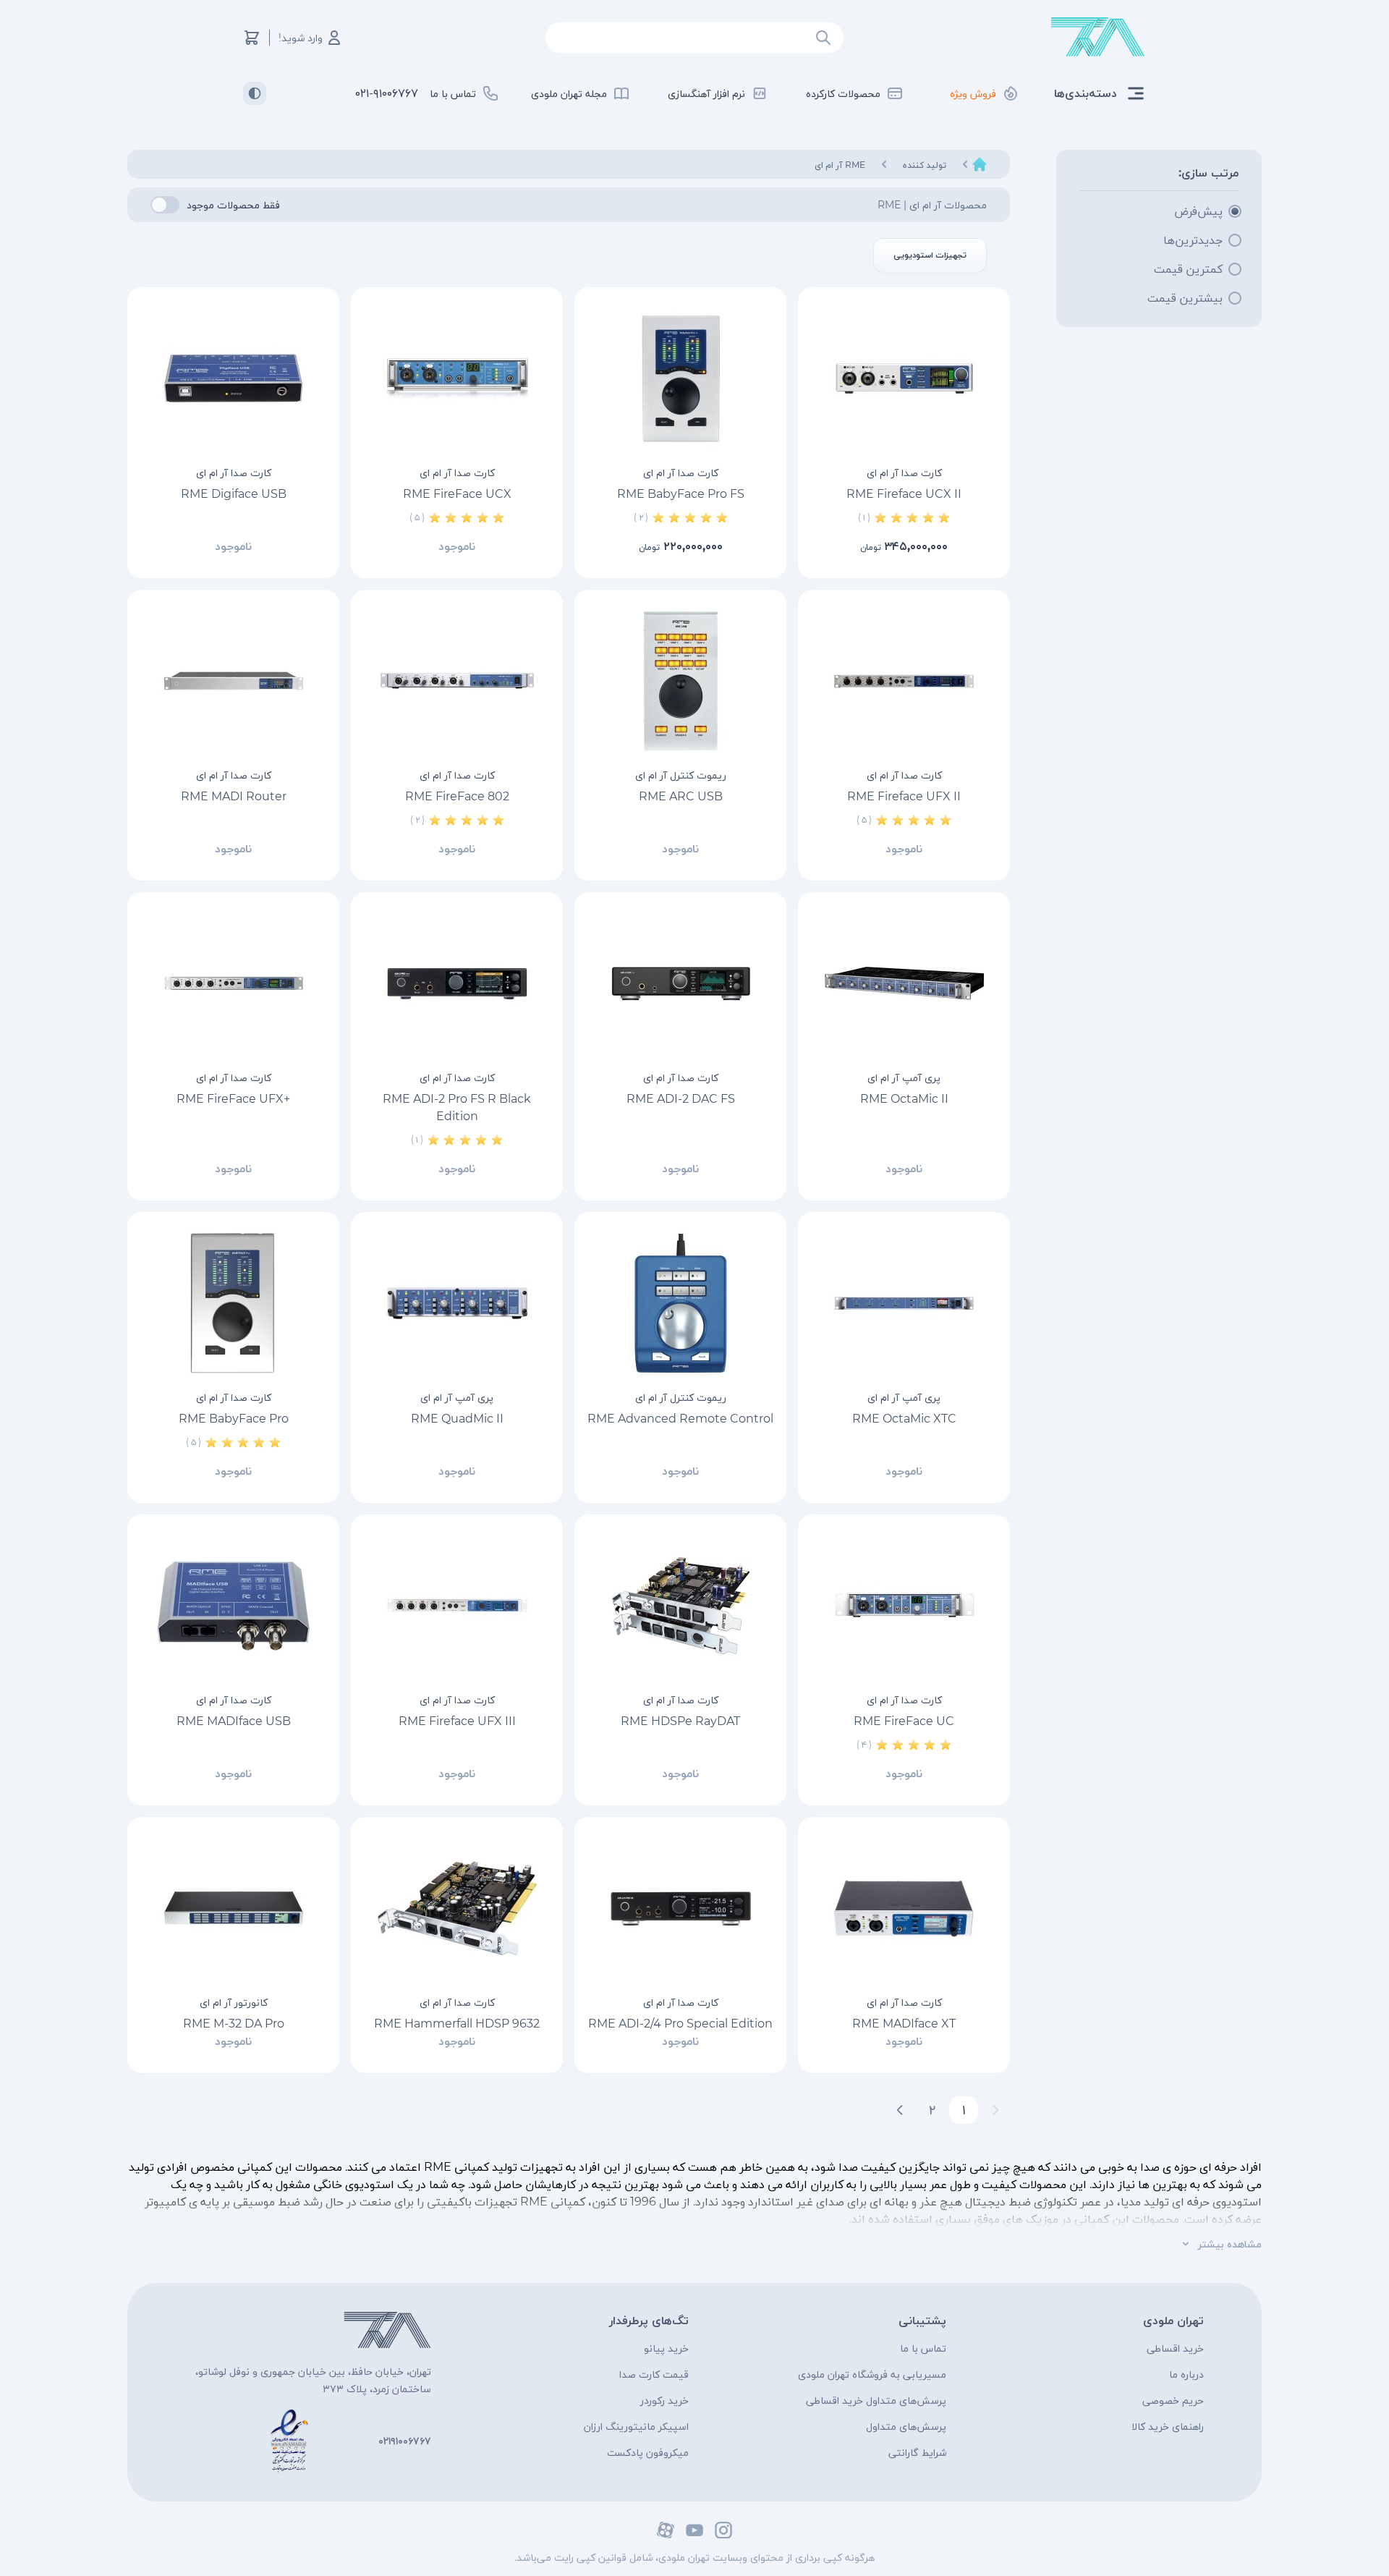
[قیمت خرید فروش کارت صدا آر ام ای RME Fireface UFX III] (457, 1606)
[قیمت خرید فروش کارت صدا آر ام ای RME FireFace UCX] (457, 378)
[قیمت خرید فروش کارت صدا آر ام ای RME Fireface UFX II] (904, 681)
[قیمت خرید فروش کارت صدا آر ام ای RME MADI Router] (233, 681)
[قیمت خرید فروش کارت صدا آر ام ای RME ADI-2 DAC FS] (680, 983)
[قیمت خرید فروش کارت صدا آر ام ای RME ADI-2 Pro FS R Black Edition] (457, 983)
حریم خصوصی (1173, 2400)
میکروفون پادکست (648, 2452)
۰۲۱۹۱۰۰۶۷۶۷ (405, 2441)
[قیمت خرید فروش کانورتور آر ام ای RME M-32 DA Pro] (233, 1908)
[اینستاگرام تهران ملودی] (723, 2530)
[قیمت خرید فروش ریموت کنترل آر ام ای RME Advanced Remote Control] (680, 1303)
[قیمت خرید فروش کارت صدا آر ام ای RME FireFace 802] (457, 681)
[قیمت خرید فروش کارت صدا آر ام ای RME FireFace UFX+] (233, 983)
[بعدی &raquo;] (900, 2110)
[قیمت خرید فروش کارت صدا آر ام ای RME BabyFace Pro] (233, 1303)
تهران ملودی (1173, 2320)
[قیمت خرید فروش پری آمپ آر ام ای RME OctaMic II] (904, 983)
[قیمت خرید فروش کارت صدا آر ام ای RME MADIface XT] (904, 1908)
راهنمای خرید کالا (1168, 2426)
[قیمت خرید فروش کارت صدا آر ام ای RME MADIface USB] (233, 1606)
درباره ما (1186, 2374)
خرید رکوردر (664, 2400)
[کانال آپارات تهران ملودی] (666, 2530)
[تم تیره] (255, 93)
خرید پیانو (666, 2348)
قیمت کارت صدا (654, 2374)
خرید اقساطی (1175, 2348)
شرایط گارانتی (917, 2452)
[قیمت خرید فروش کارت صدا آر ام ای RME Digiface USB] (233, 378)
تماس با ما (923, 2348)
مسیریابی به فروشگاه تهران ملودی (872, 2374)
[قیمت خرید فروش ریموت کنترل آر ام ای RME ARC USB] (680, 681)
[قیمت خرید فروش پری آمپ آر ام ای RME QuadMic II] (457, 1303)
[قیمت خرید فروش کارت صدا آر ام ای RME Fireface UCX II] (904, 378)
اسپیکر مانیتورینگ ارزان (636, 2426)
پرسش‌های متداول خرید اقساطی (876, 2400)
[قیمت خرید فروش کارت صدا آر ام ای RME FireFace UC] (904, 1606)
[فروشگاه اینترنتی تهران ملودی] (1098, 37)
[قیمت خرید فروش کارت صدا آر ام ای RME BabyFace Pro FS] (680, 378)
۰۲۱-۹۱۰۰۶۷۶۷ (387, 93)
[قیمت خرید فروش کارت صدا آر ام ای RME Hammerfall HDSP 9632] (457, 1908)
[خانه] (980, 164)
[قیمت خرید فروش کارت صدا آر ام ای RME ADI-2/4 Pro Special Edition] (680, 1908)
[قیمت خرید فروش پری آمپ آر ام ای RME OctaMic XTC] (904, 1303)
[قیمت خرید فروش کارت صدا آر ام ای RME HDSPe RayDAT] (680, 1606)
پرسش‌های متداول (906, 2426)
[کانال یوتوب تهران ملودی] (694, 2530)
